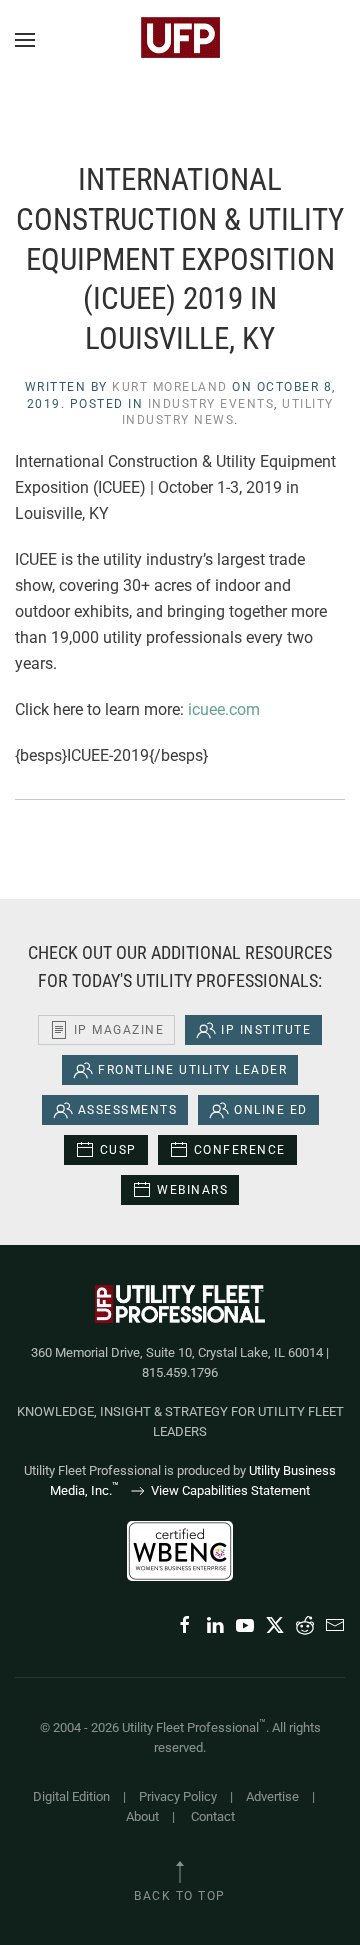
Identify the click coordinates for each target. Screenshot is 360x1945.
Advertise (272, 1796)
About (142, 1816)
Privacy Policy (178, 1796)
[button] (25, 40)
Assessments (128, 1110)
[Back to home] (180, 40)
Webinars (192, 1190)
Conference (240, 1150)
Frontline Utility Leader (192, 1070)
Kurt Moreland (170, 387)
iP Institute (266, 1030)
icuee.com (224, 709)
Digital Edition (71, 1796)
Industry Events (211, 404)
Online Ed (271, 1110)
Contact (213, 1816)
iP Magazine (119, 1030)
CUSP (118, 1150)
